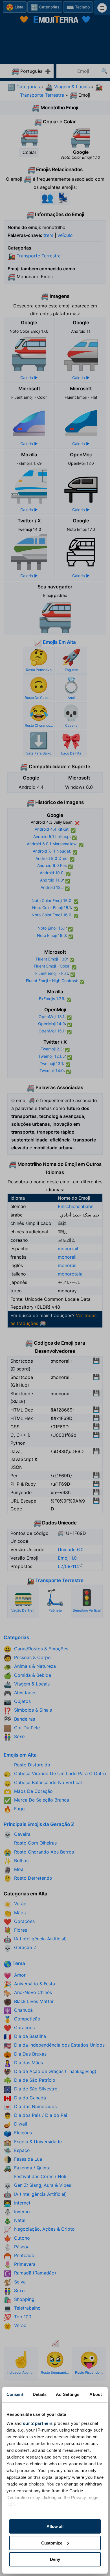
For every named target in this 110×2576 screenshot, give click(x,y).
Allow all (55, 2526)
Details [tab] (40, 2394)
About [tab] (96, 2394)
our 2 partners (38, 2423)
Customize (52, 2543)
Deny (55, 2559)
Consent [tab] (15, 2394)
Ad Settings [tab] (68, 2394)
